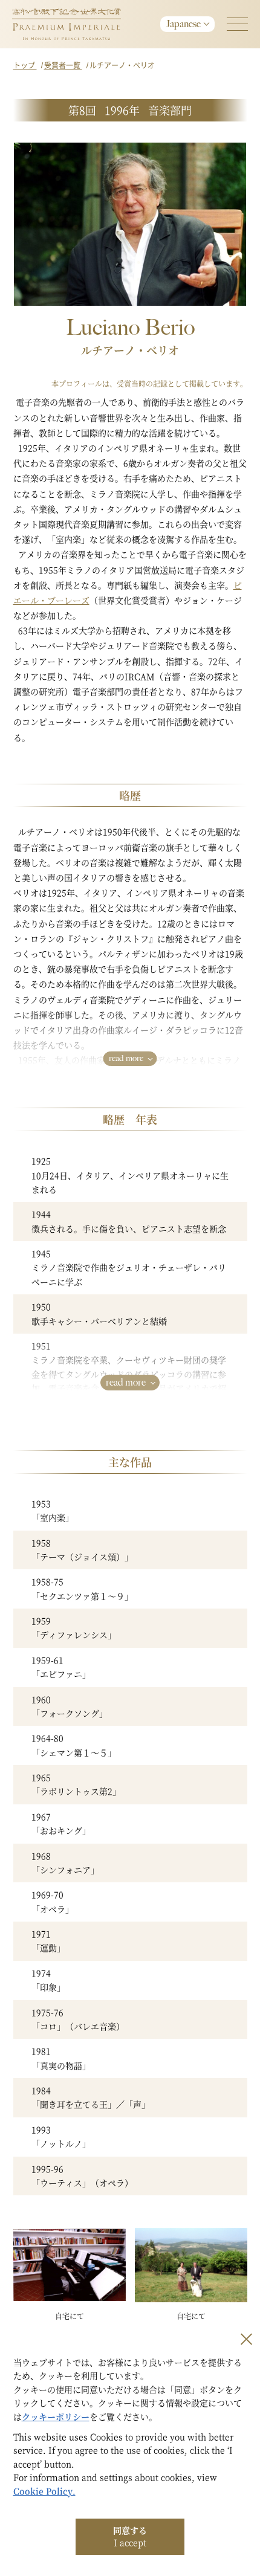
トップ (25, 65)
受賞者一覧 (63, 65)
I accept (130, 2536)
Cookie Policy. (44, 2491)
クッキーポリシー (56, 2416)
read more (126, 1058)
